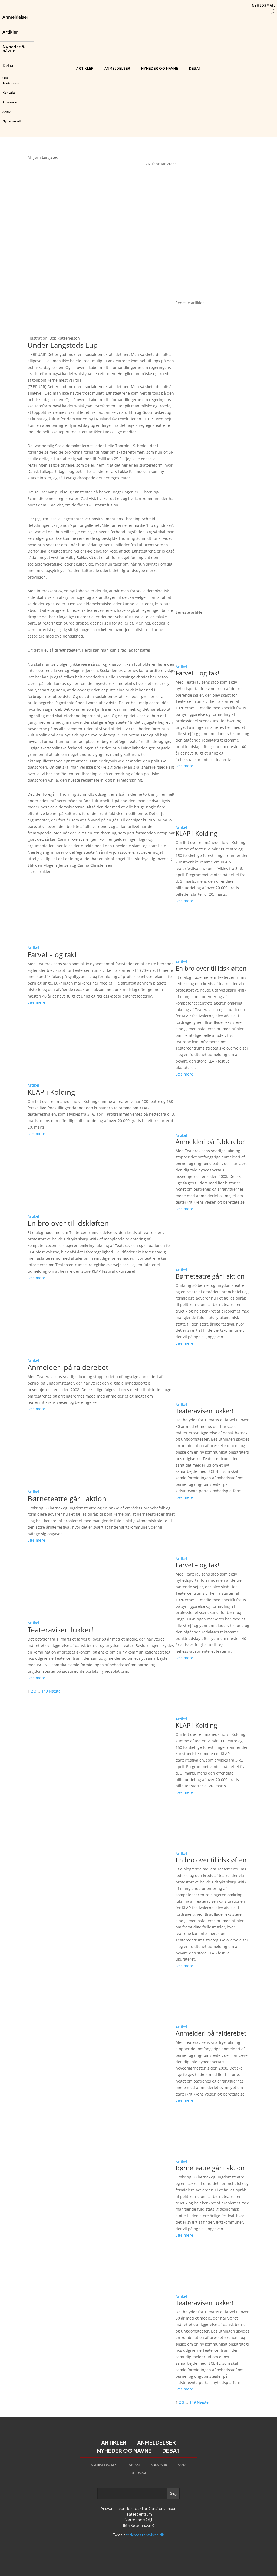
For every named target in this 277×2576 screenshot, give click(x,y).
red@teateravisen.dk (145, 2535)
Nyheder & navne (14, 49)
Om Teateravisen (13, 80)
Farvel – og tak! (52, 954)
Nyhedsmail (11, 121)
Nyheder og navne (160, 68)
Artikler (10, 33)
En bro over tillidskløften (68, 1223)
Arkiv (6, 112)
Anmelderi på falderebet (68, 1367)
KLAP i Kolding (51, 1092)
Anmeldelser (15, 18)
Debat (9, 66)
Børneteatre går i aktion (67, 1499)
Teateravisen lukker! (61, 1630)
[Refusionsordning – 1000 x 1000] (212, 296)
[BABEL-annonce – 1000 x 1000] (212, 220)
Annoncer (10, 102)
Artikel (33, 948)
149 (45, 1691)
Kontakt (9, 92)
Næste (55, 1691)
